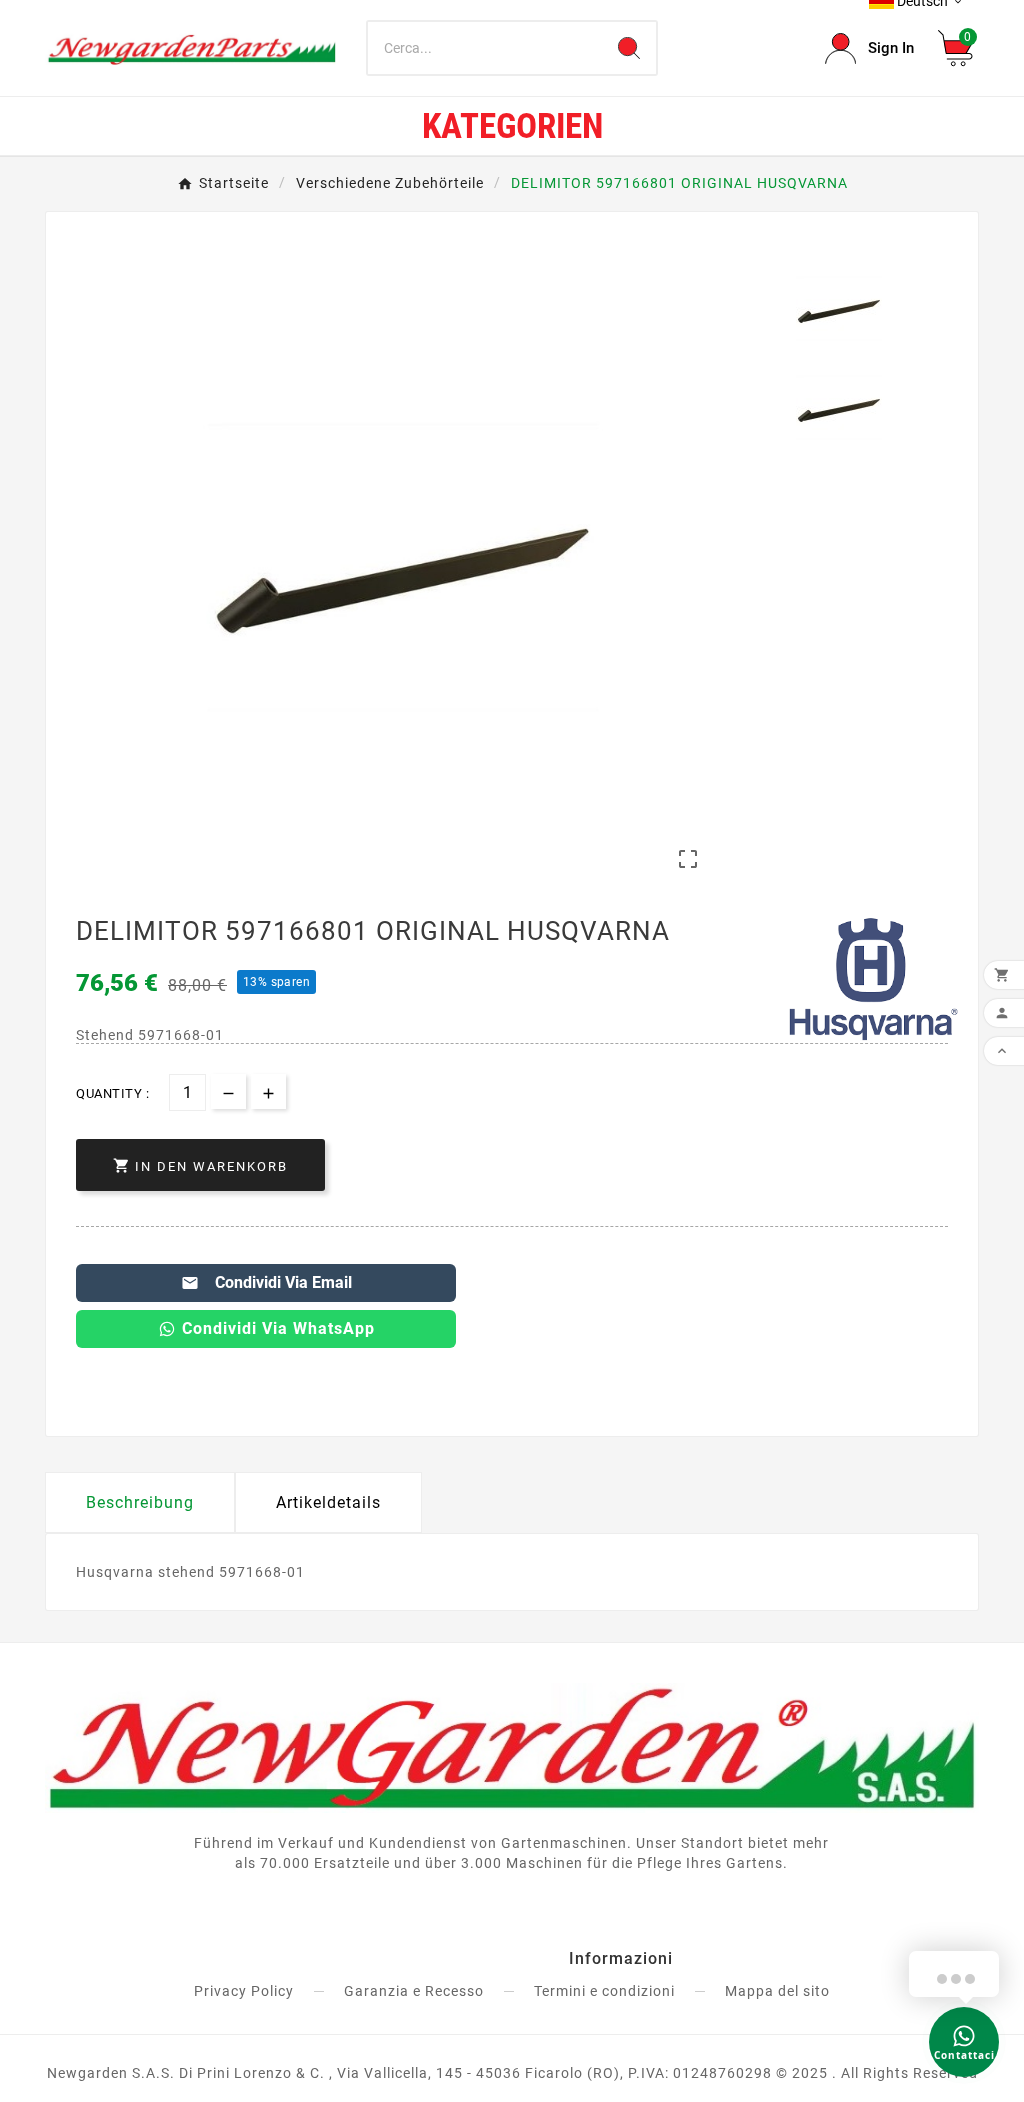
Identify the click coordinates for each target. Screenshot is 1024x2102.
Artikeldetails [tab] (328, 1502)
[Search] (629, 48)
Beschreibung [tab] (140, 1502)
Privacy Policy (244, 1991)
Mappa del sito (777, 1991)
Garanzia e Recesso (414, 1991)
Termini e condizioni (604, 1991)
